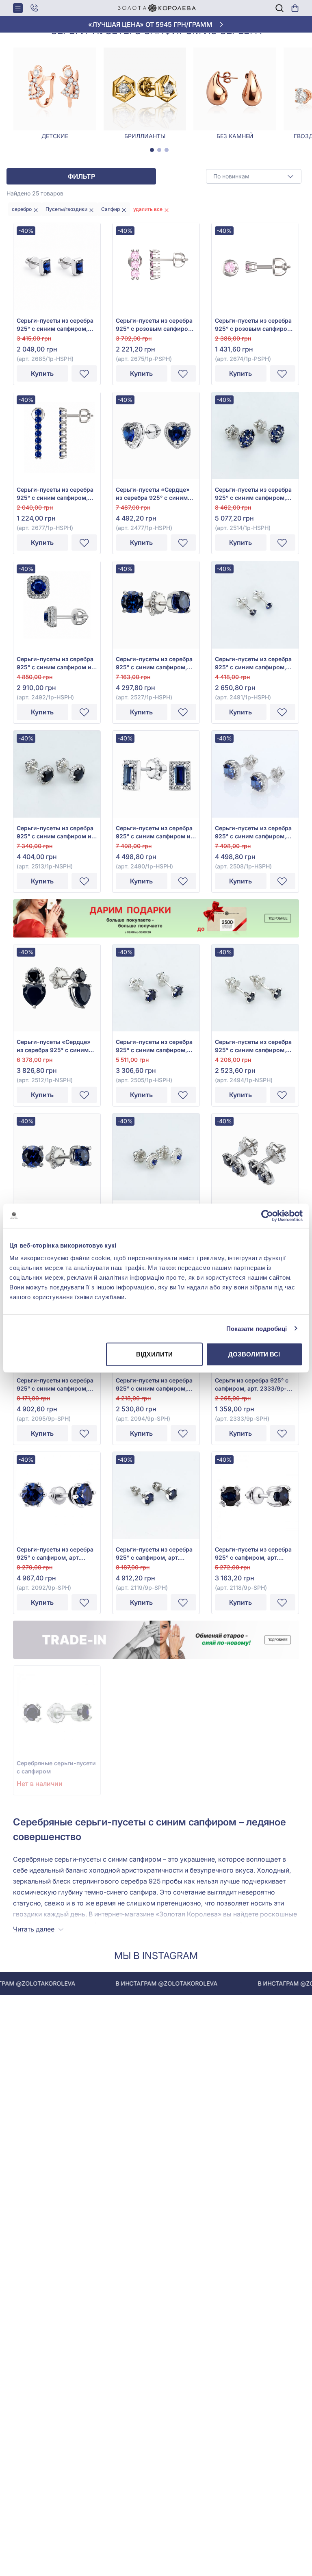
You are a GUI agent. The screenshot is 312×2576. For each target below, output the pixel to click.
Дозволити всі (254, 1354)
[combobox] (254, 176)
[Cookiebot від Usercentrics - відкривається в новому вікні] (267, 1215)
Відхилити (154, 1354)
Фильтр (81, 176)
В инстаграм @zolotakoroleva (130, 1983)
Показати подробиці (257, 1328)
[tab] (152, 150)
